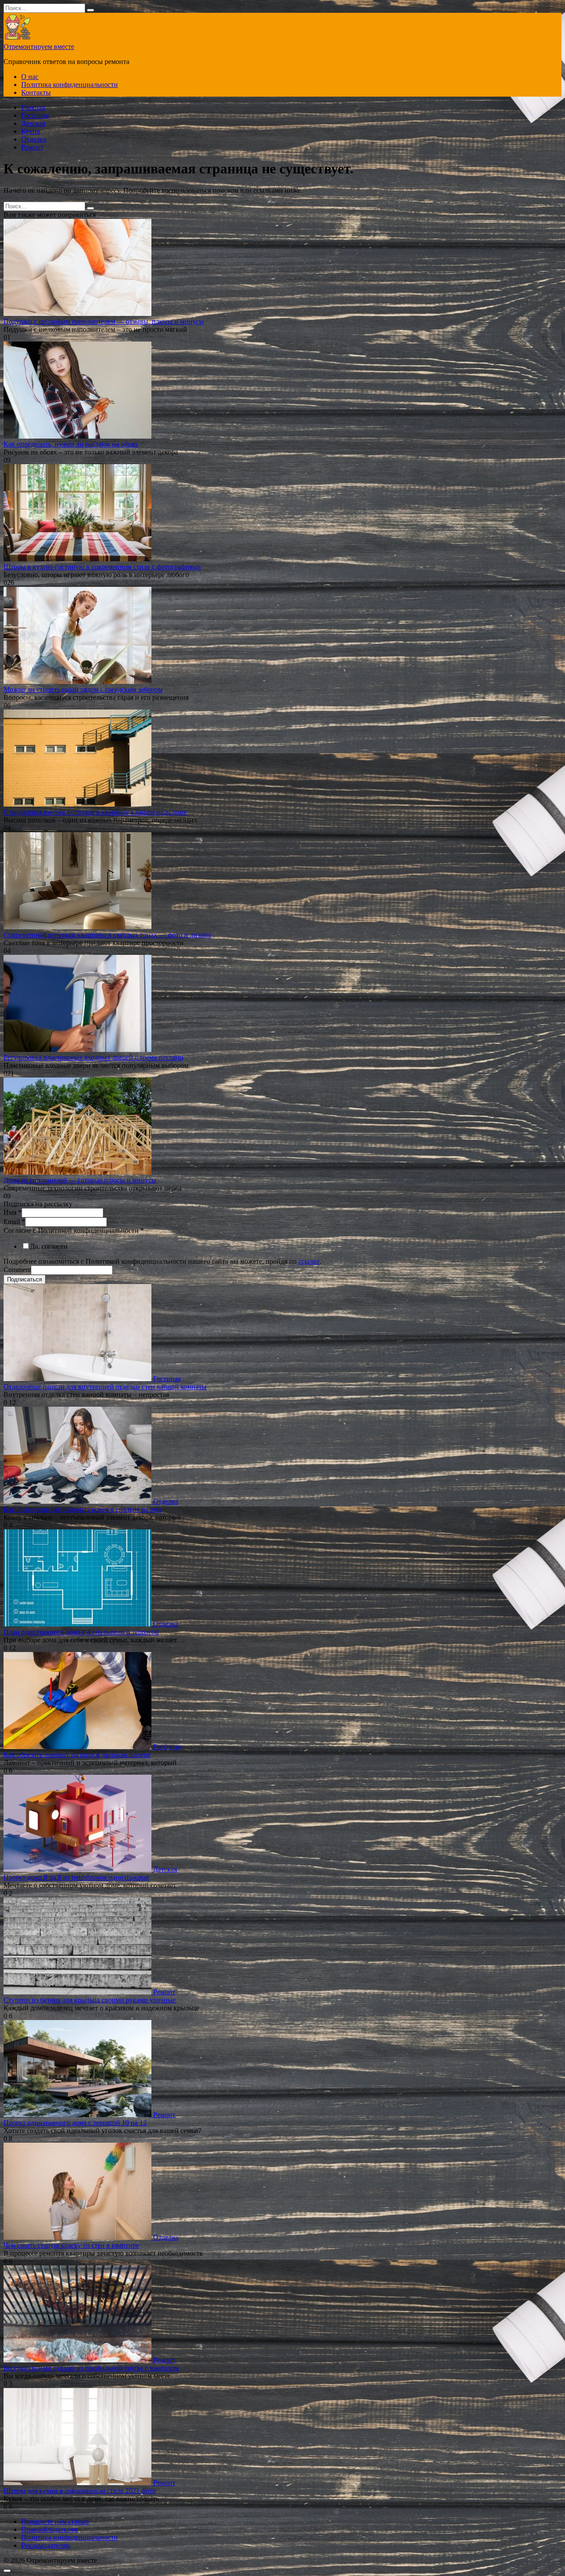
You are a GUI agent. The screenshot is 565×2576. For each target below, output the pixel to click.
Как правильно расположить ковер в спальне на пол (82, 1509)
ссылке (309, 1261)
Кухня (30, 131)
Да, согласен (49, 1246)
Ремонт (32, 147)
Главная (33, 107)
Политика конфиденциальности (70, 84)
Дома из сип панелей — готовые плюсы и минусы (80, 1180)
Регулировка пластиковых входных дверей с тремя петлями (94, 1057)
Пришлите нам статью (55, 2522)
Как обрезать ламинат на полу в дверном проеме (77, 1755)
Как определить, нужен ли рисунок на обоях (71, 444)
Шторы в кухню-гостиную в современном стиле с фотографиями (102, 567)
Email (14, 1222)
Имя (13, 1212)
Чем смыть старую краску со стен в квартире (71, 2245)
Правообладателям (49, 2529)
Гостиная (35, 115)
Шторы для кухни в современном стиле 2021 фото (80, 2491)
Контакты (36, 92)
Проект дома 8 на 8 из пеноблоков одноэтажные (76, 1877)
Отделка (34, 139)
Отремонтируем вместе (39, 47)
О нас (30, 77)
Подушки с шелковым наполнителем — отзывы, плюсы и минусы (104, 321)
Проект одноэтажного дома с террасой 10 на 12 (75, 2123)
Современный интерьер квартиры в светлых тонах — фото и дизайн (107, 935)
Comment (17, 1270)
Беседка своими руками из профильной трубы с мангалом (91, 2368)
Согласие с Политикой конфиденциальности (74, 1230)
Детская (33, 123)
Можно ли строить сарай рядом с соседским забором (83, 689)
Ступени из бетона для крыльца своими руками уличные (90, 2000)
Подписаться (24, 1279)
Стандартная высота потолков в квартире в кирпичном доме (95, 812)
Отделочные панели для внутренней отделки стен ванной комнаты (105, 1387)
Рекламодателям (46, 2545)
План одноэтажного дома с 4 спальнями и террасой (81, 1632)
